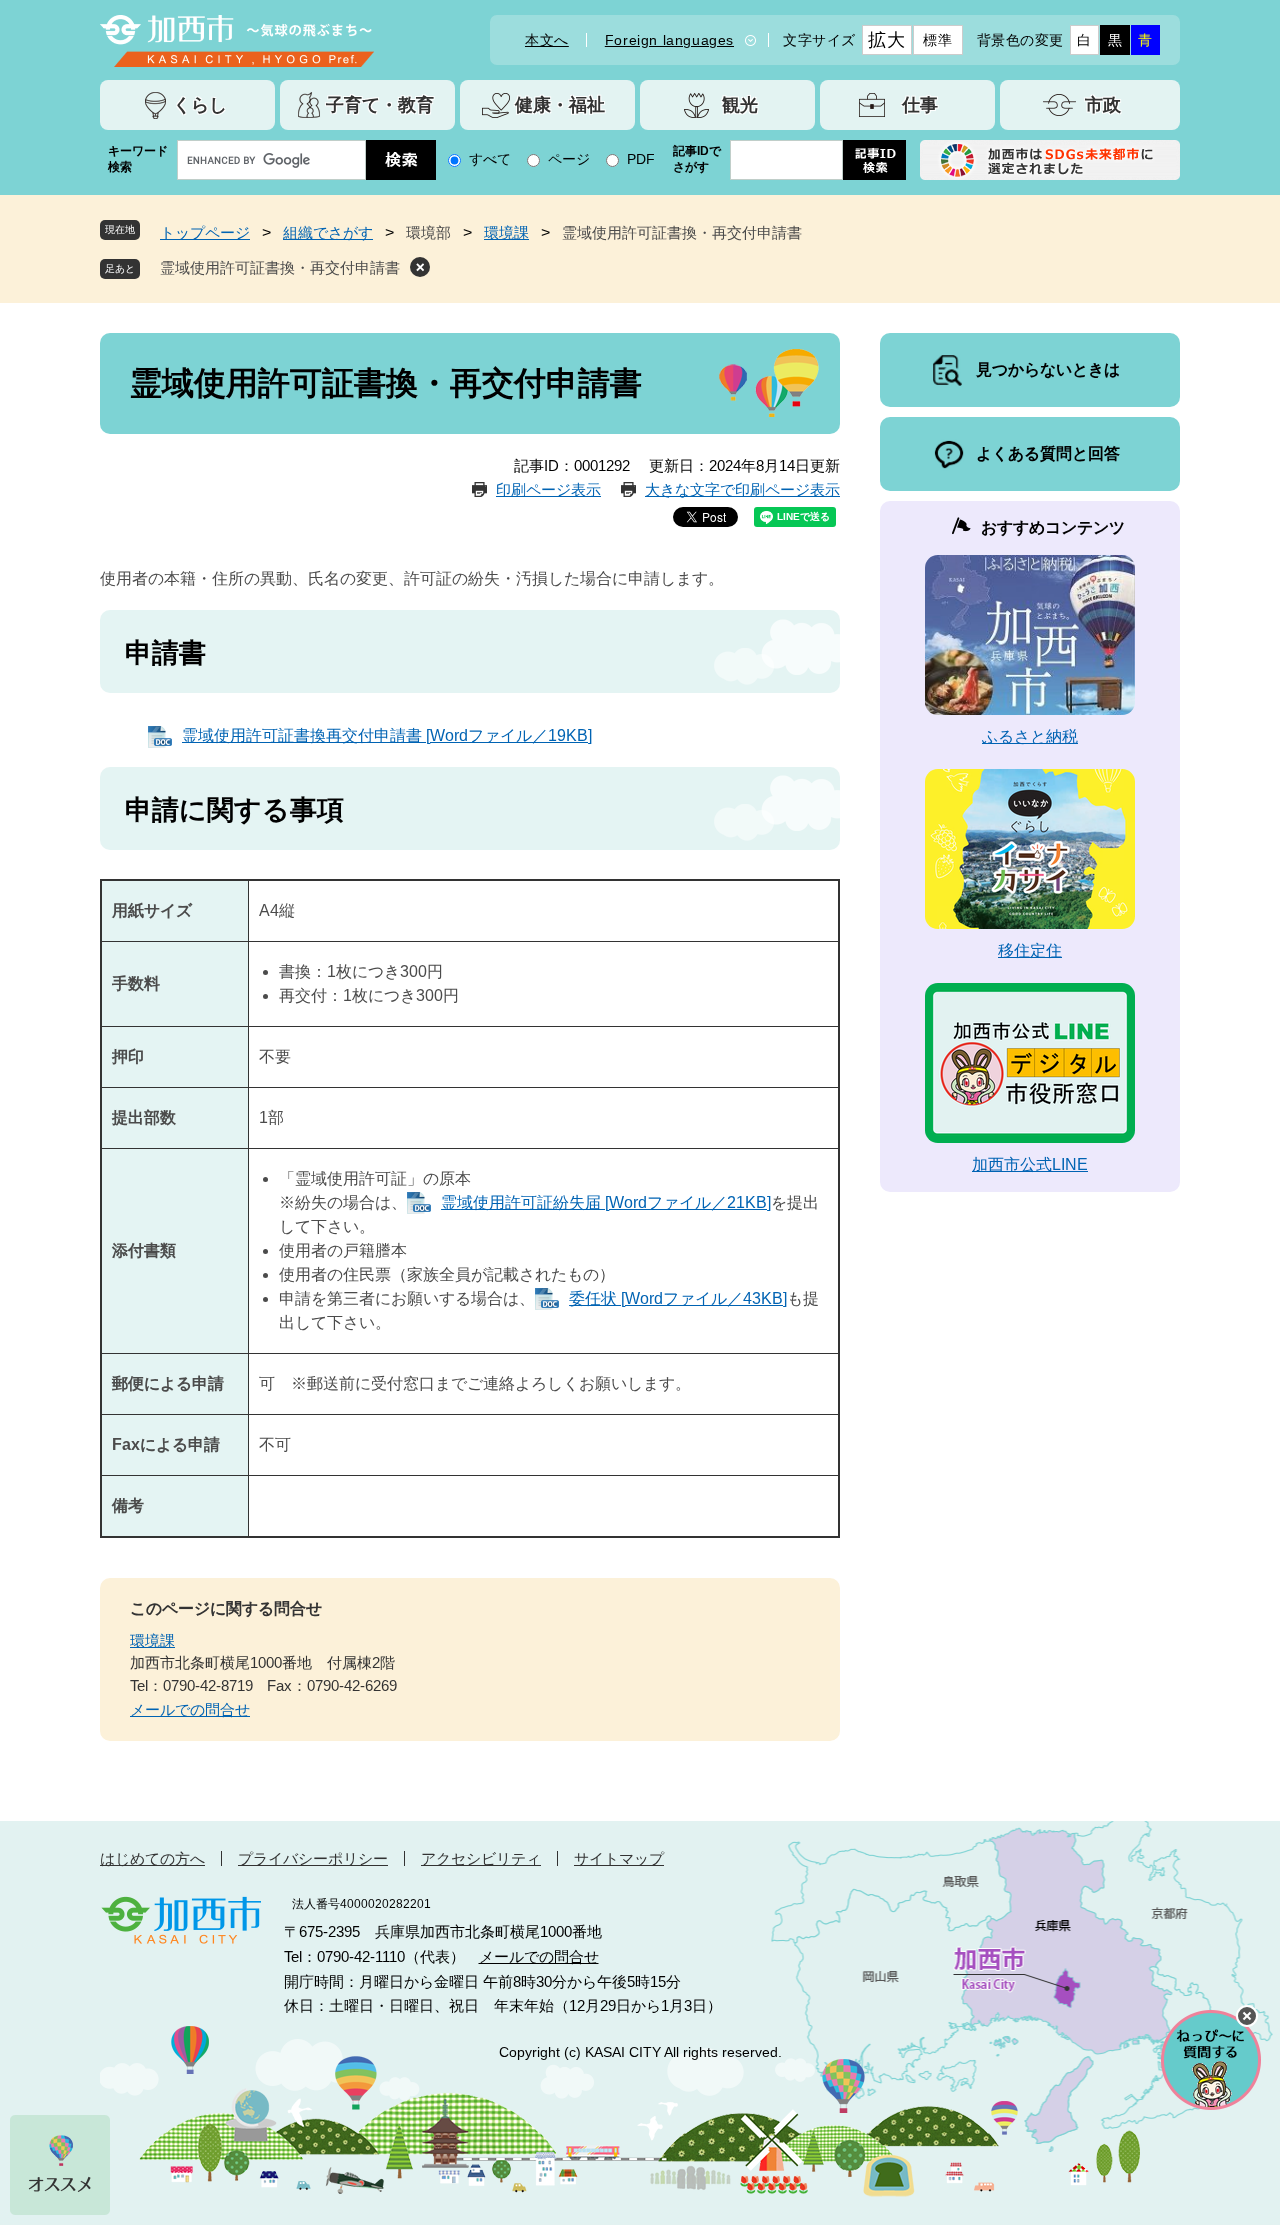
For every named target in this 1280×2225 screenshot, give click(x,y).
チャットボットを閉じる (1247, 2016)
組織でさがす (328, 232)
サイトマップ (619, 1858)
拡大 (886, 40)
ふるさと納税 (1030, 736)
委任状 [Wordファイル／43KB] (678, 1298)
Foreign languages (669, 40)
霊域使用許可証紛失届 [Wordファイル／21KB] (606, 1202)
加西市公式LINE (1030, 1164)
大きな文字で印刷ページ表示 (742, 489)
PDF (641, 159)
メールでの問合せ (190, 1709)
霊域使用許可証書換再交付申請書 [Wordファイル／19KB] (387, 735)
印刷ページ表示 (548, 489)
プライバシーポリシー (313, 1858)
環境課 (506, 232)
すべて (490, 159)
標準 (937, 40)
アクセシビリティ (481, 1858)
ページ (569, 159)
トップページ (205, 232)
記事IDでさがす (697, 159)
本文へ (547, 40)
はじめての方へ (152, 1858)
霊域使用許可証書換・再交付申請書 (280, 267)
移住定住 (1030, 950)
